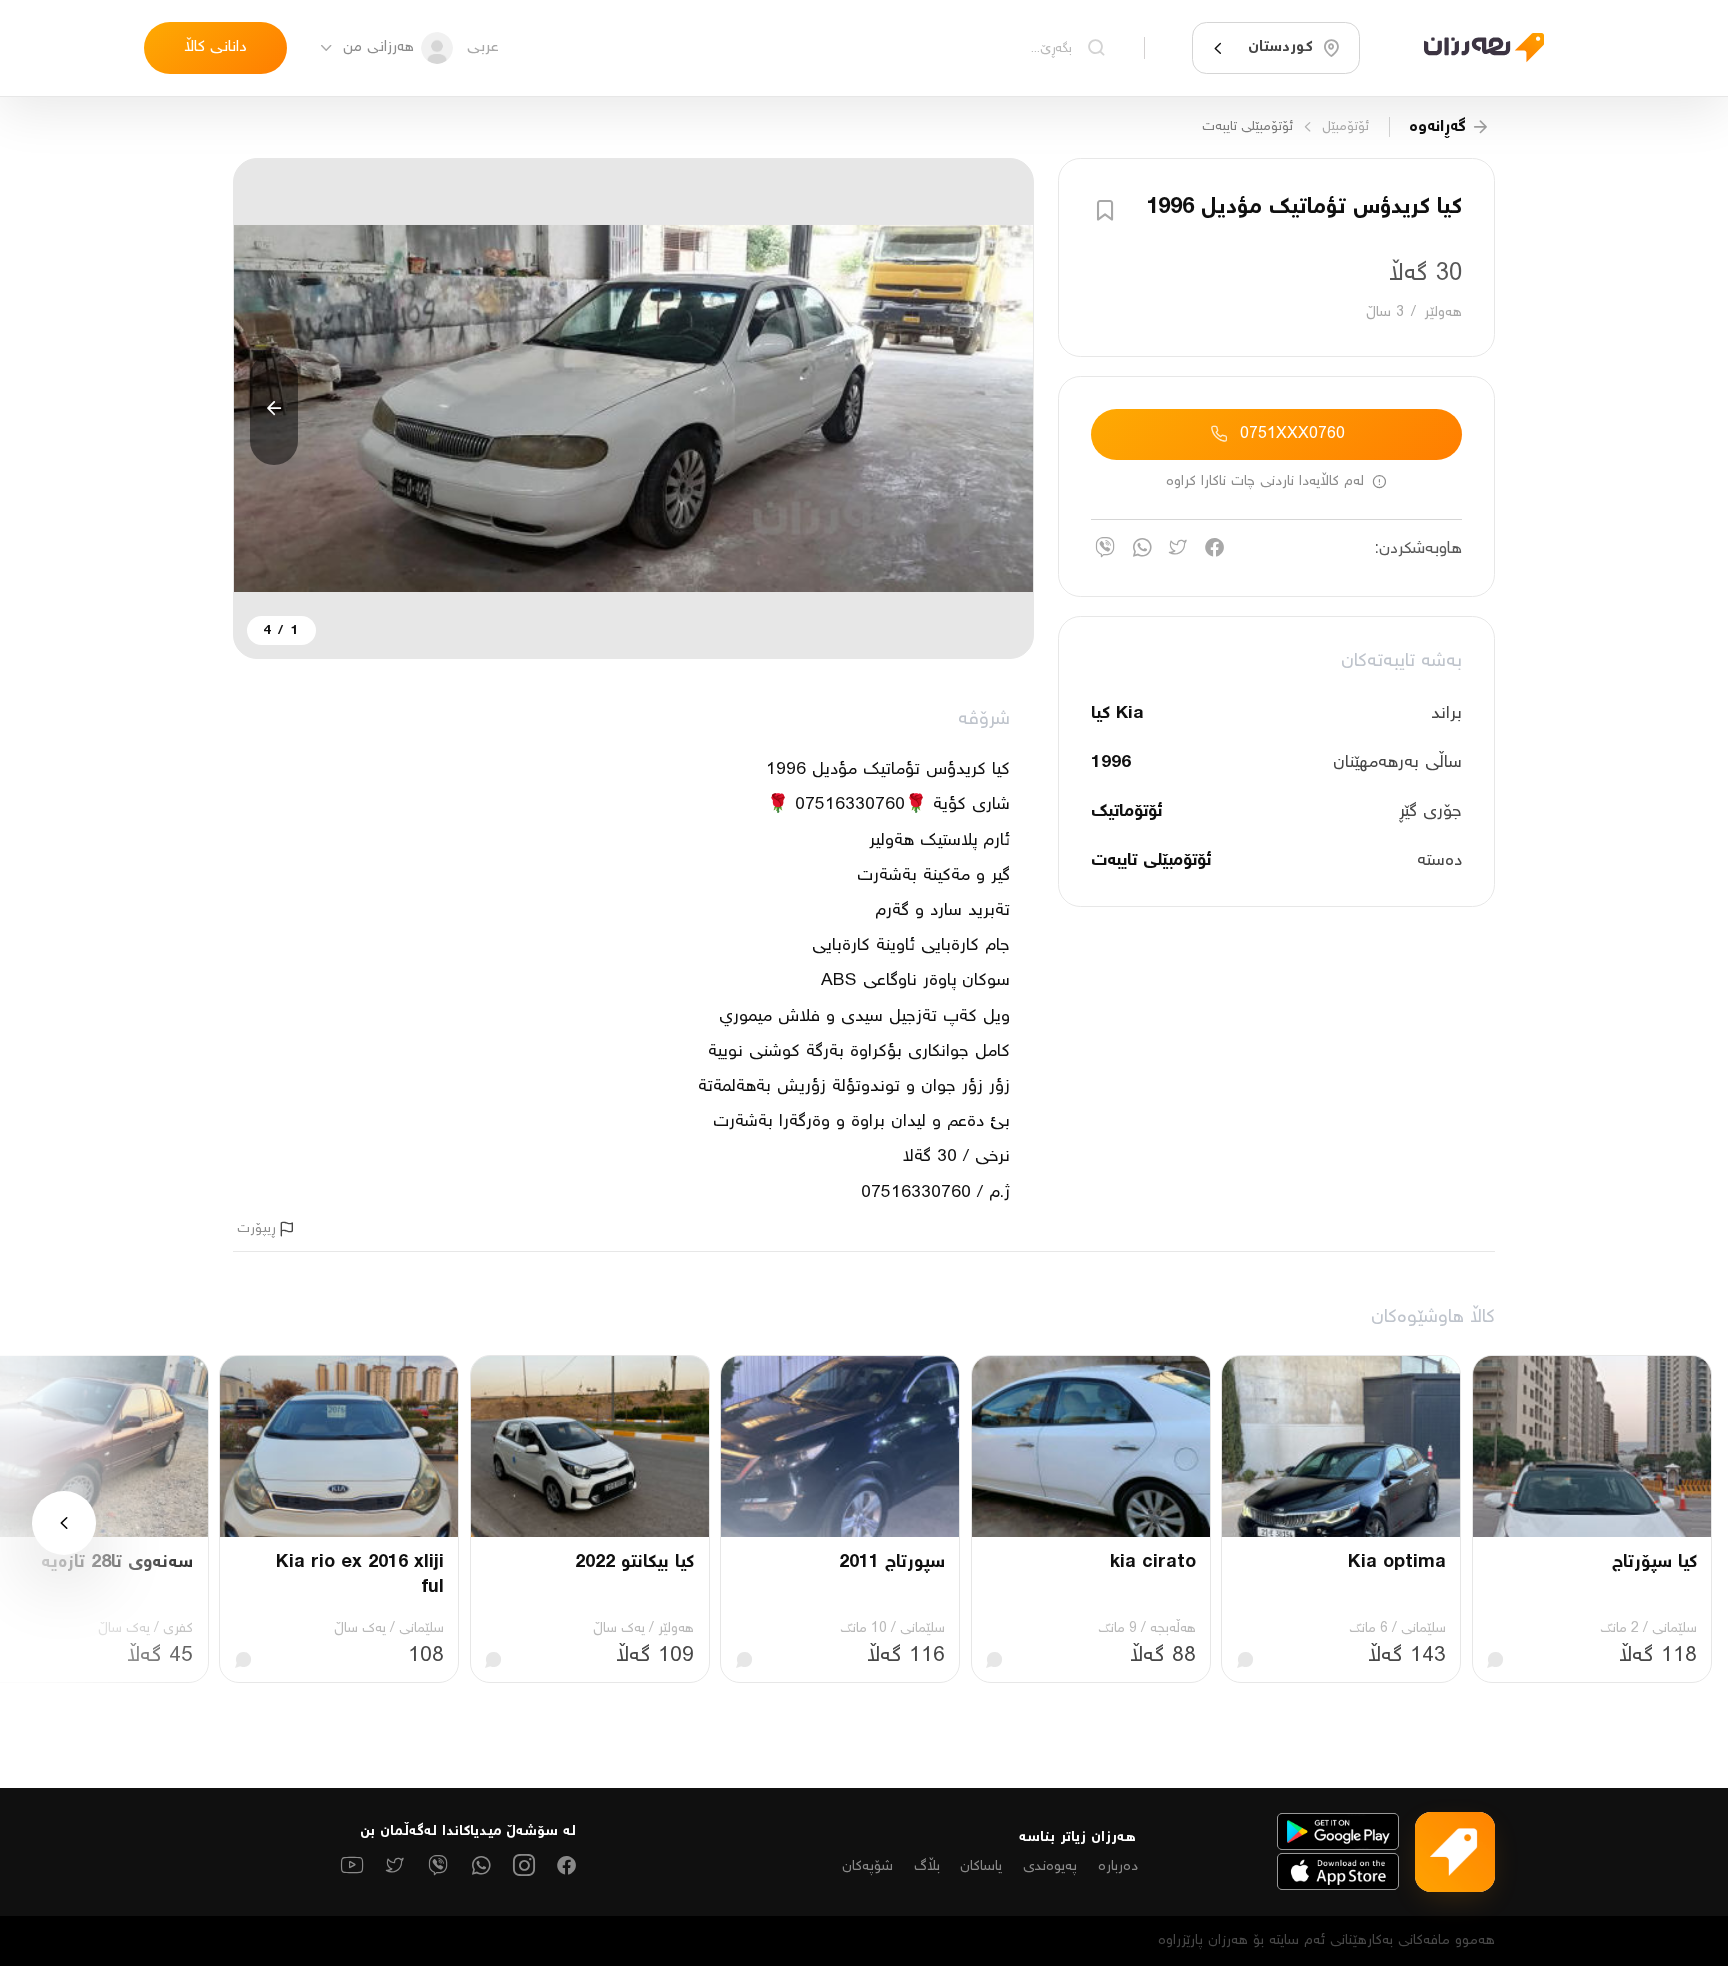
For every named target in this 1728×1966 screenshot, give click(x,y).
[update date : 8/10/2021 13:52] (1472, 47)
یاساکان (981, 1866)
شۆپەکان (867, 1866)
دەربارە (1118, 1866)
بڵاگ (927, 1866)
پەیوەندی (1050, 1866)
